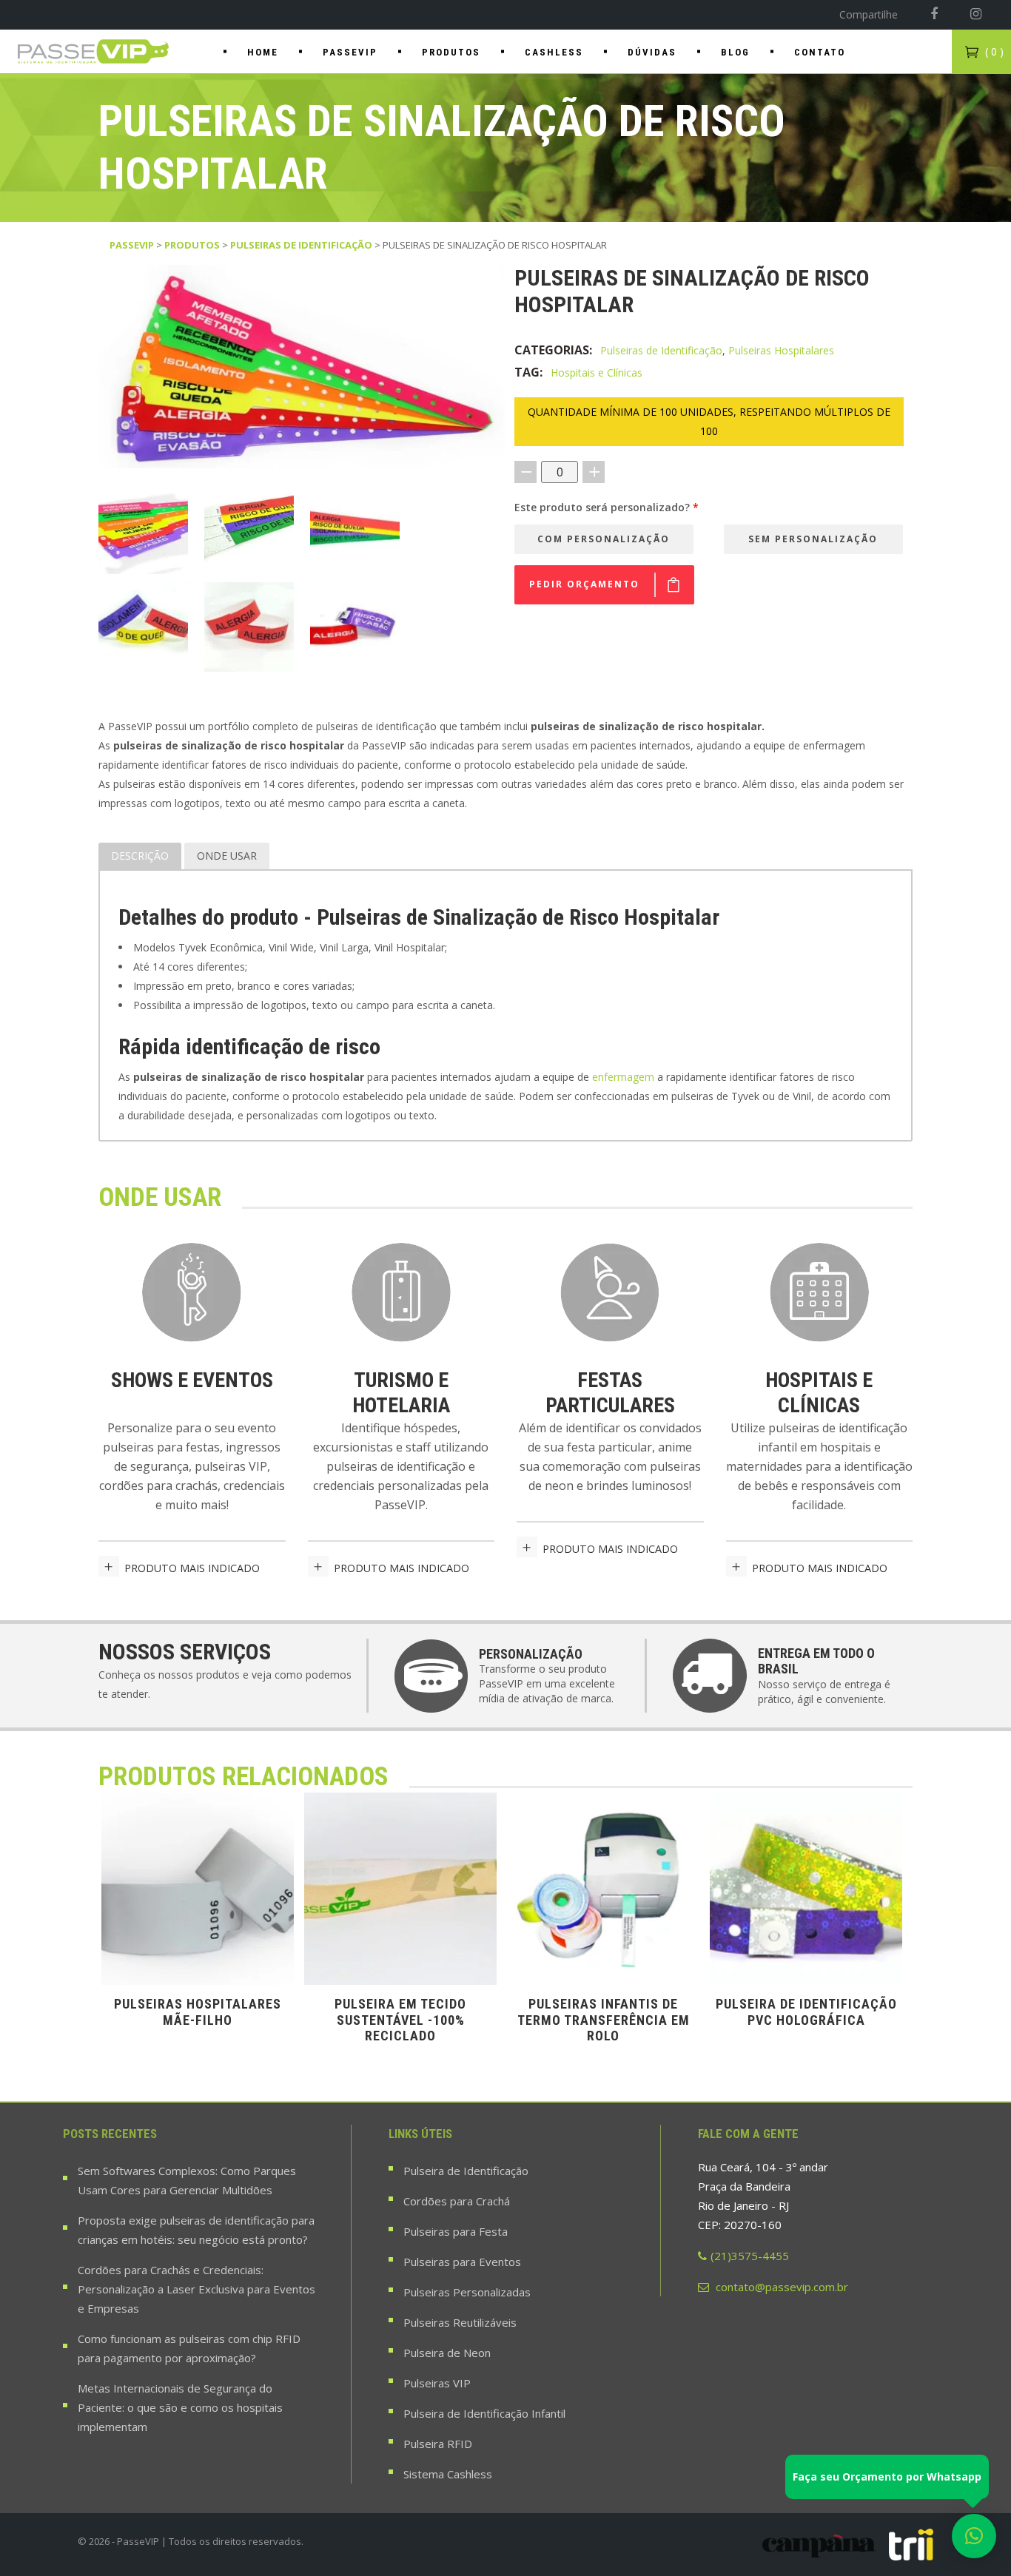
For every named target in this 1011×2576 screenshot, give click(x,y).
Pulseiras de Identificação (301, 245)
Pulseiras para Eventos (462, 2262)
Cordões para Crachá (457, 2201)
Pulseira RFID (438, 2444)
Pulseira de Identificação (466, 2171)
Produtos (192, 245)
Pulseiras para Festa (456, 2231)
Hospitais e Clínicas (597, 372)
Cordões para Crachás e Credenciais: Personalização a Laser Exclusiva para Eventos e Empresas (197, 2289)
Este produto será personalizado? (607, 507)
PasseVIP (132, 245)
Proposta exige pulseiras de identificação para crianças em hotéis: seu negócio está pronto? (196, 2230)
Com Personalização (604, 539)
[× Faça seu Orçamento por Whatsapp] (974, 2536)
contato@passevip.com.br (780, 2287)
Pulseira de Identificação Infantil (484, 2413)
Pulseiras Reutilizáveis (460, 2322)
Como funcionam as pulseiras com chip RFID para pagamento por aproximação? (189, 2348)
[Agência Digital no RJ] (911, 2545)
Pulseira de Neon (447, 2353)
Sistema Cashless (448, 2474)
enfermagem (623, 1077)
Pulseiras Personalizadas (467, 2292)
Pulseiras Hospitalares (781, 350)
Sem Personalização (813, 539)
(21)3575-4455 (750, 2256)
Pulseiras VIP (437, 2383)
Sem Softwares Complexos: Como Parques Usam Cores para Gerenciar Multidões (187, 2180)
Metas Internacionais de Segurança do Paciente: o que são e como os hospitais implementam (180, 2407)
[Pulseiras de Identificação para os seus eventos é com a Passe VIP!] (94, 51)
